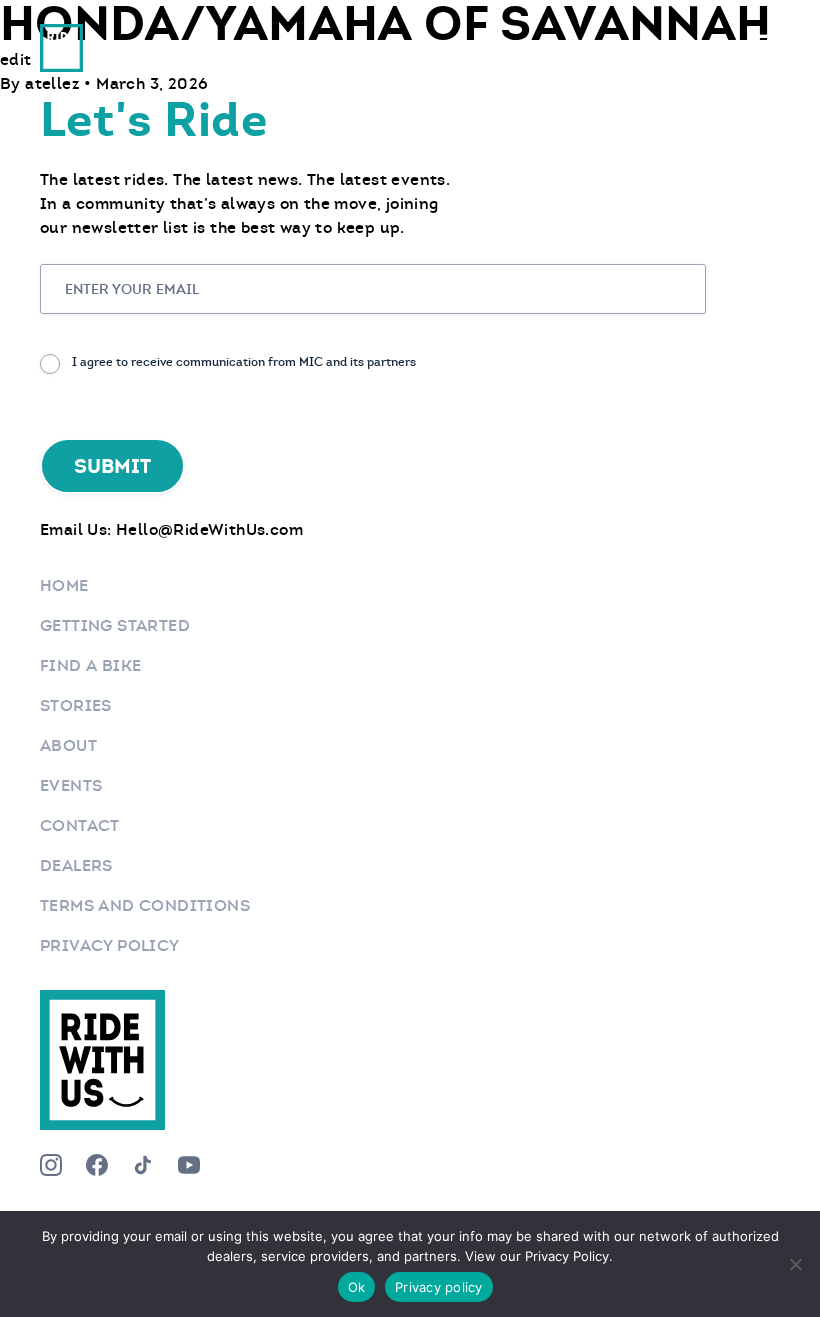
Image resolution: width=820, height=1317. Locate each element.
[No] (795, 1264)
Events (71, 785)
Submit (112, 466)
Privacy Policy (110, 945)
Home (64, 585)
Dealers (76, 865)
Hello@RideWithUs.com (209, 529)
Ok (357, 1287)
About (68, 745)
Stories (76, 705)
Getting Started (115, 625)
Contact (80, 825)
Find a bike (90, 665)
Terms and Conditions (145, 905)
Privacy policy (439, 1287)
